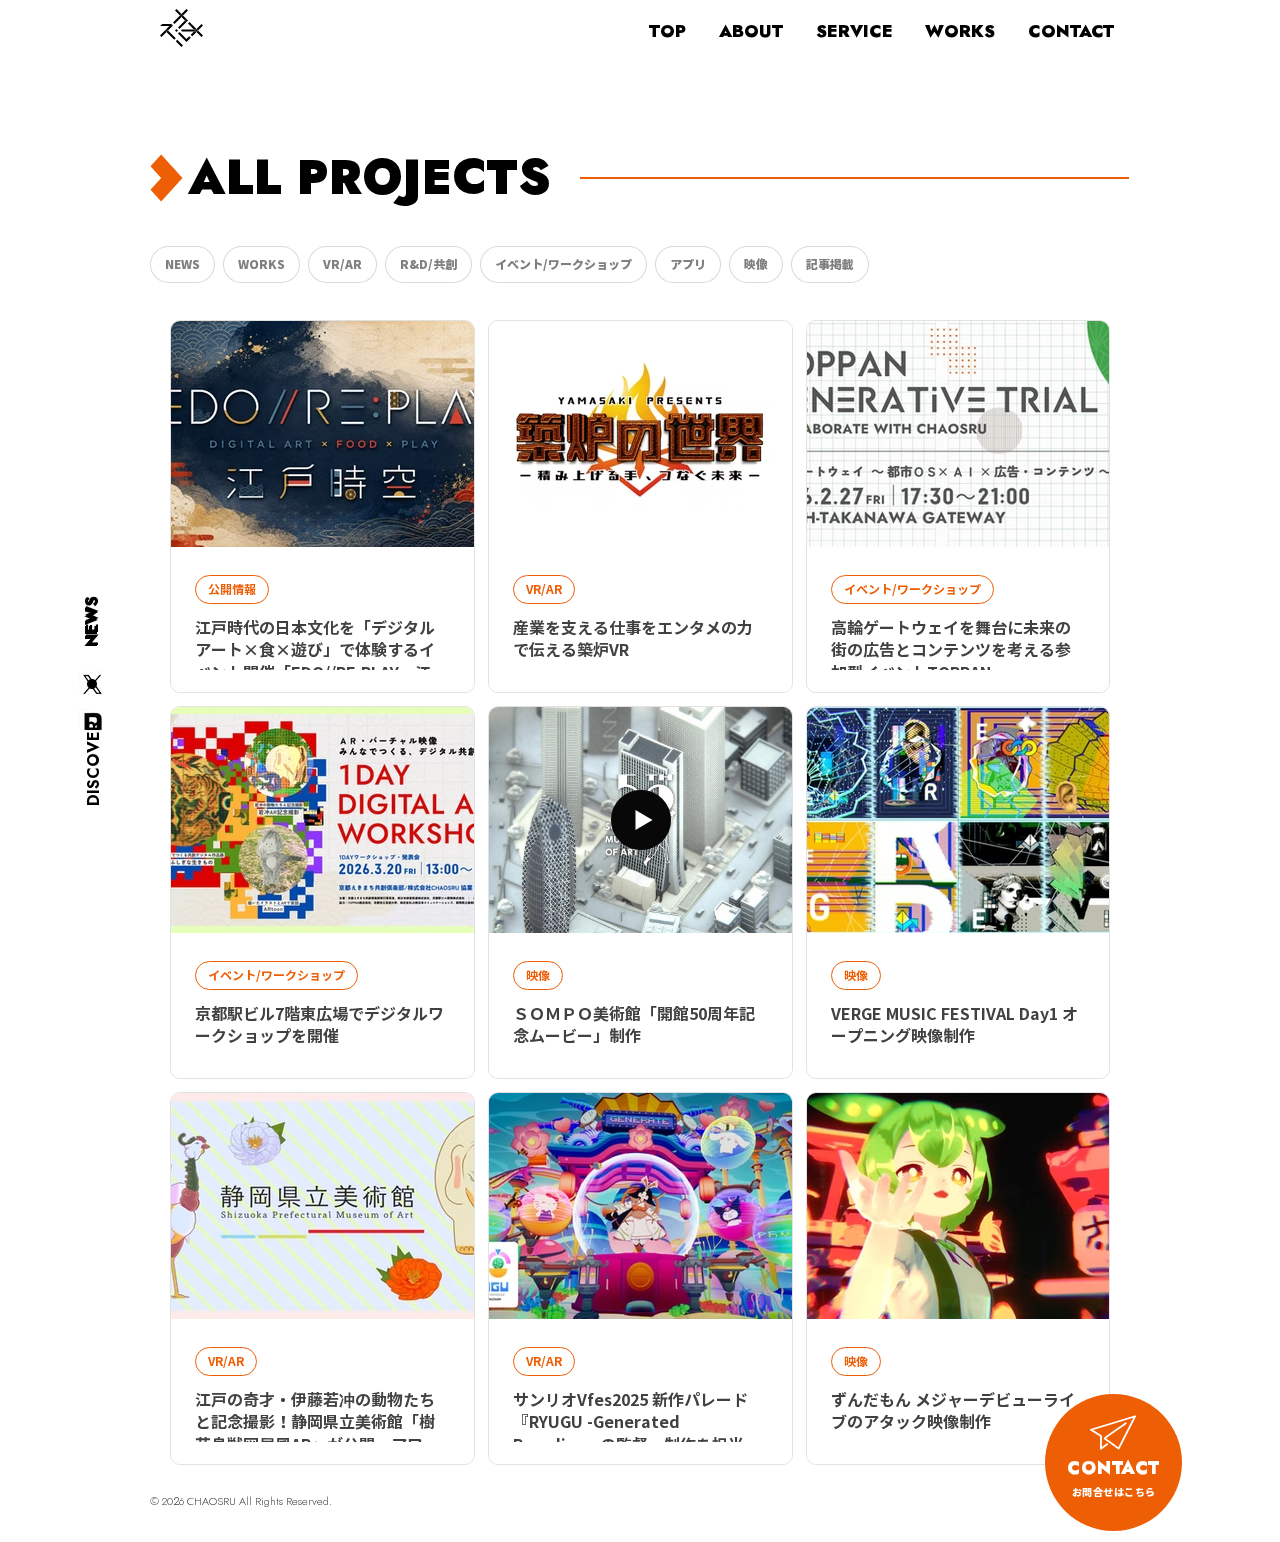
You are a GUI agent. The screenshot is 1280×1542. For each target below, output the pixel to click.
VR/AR (342, 264)
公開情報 (232, 589)
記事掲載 (830, 264)
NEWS (182, 264)
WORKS (261, 264)
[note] (92, 721)
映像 (756, 264)
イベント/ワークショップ (563, 264)
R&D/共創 (428, 264)
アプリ (688, 264)
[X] (92, 684)
